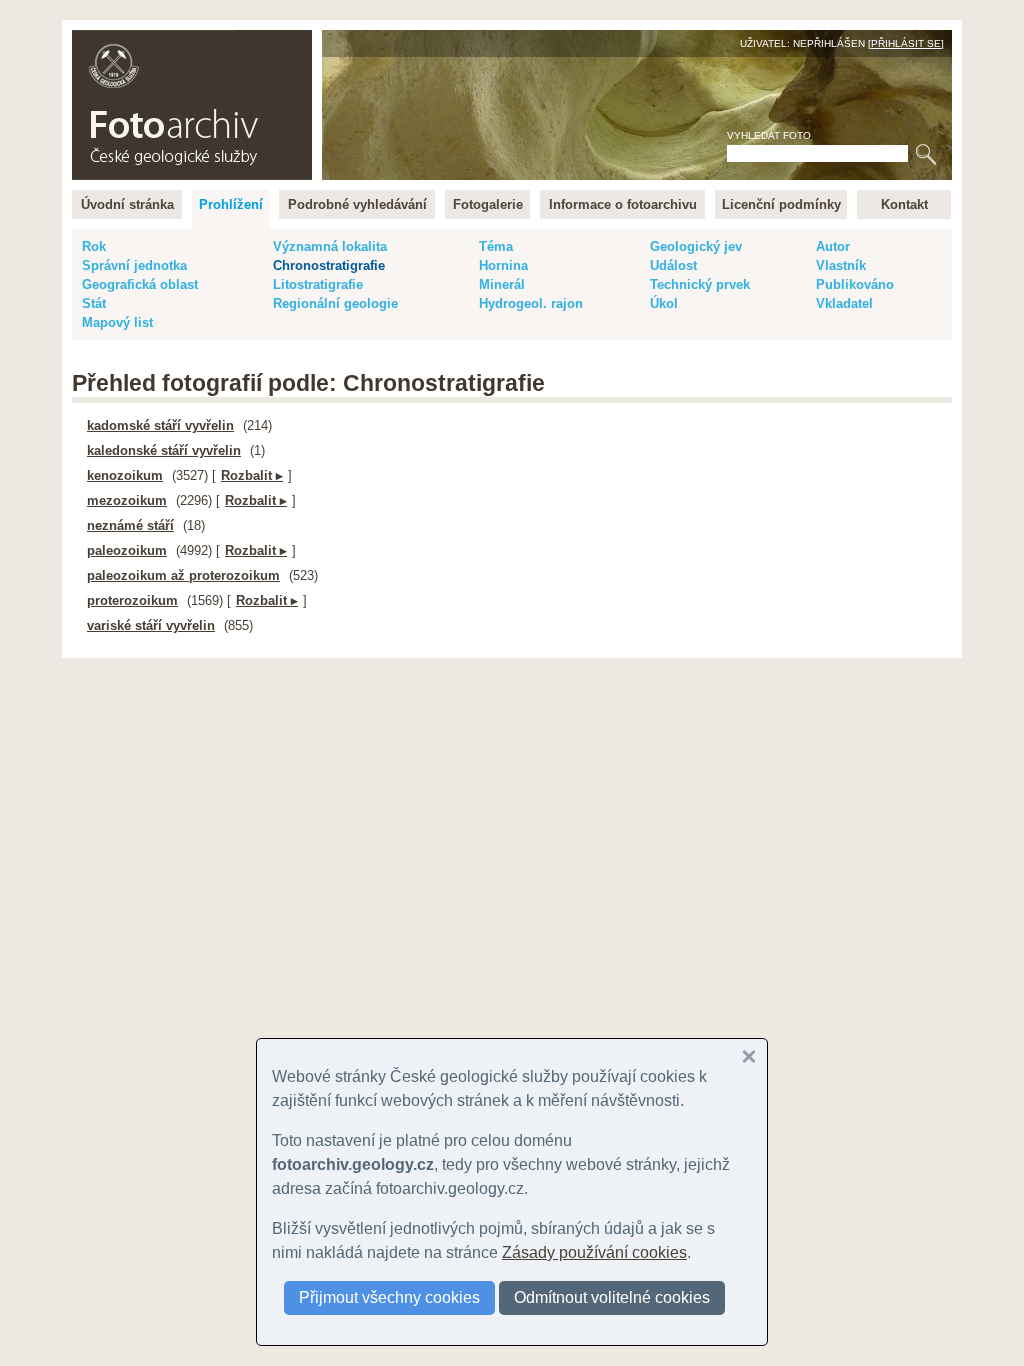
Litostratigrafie (318, 284)
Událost (673, 265)
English (287, 40)
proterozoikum (132, 600)
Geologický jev (696, 246)
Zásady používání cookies (594, 1252)
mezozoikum (127, 500)
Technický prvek (700, 284)
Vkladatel (844, 303)
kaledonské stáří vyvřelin (164, 450)
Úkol (664, 303)
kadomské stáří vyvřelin (160, 425)
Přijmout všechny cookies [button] (389, 1297)
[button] (749, 1057)
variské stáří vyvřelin (151, 625)
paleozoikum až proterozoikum (183, 575)
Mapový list (117, 322)
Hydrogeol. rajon (531, 303)
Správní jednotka (134, 265)
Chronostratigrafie (329, 265)
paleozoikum (127, 550)
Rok (94, 246)
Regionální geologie (335, 303)
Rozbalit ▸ (252, 475)
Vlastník (841, 265)
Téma (496, 246)
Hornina (503, 265)
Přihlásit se (906, 43)
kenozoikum (125, 475)
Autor (833, 246)
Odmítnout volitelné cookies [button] (612, 1297)
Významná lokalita (330, 246)
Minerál (502, 284)
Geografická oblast (140, 284)
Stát (94, 303)
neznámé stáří (130, 525)
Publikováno (855, 284)
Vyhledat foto (769, 135)
